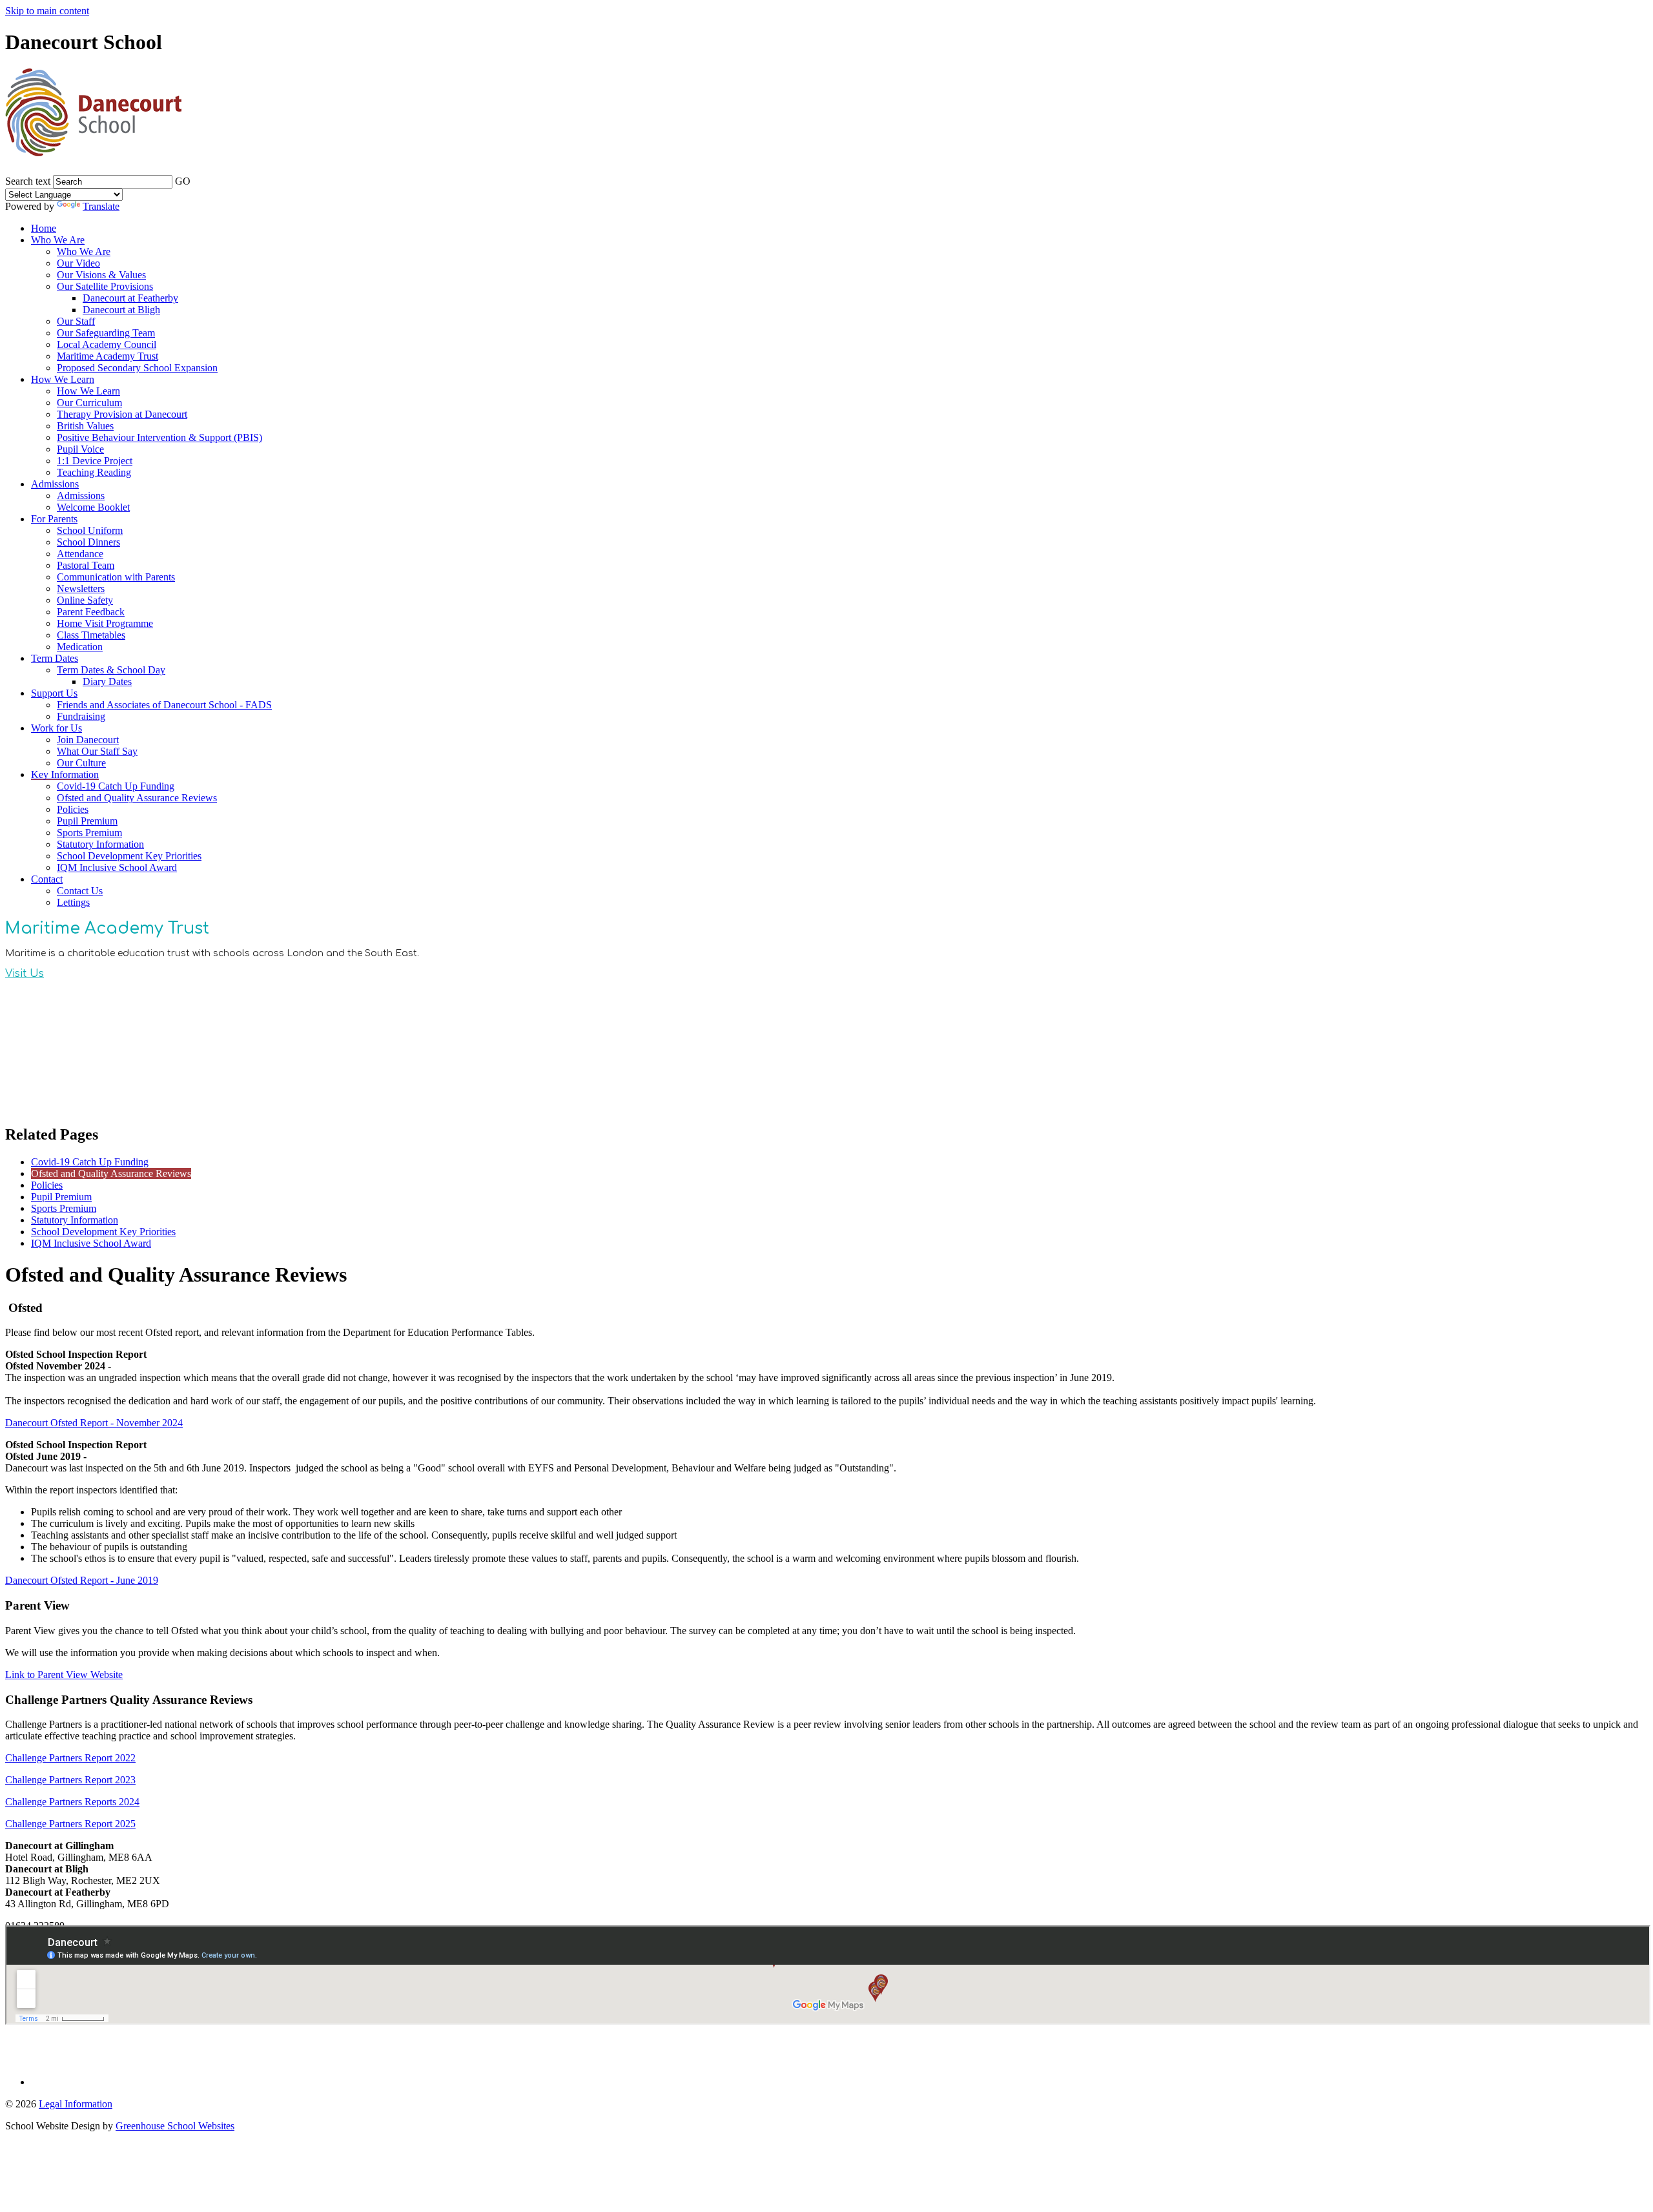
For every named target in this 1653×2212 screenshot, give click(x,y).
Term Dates (55, 658)
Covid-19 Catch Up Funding (116, 786)
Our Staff (76, 321)
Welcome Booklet (93, 507)
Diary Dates (107, 681)
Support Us (54, 693)
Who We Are (58, 240)
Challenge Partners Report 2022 (70, 1758)
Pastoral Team (86, 565)
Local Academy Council (107, 344)
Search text (28, 181)
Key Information (65, 774)
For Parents (54, 519)
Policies (73, 809)
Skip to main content (47, 11)
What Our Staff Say (97, 751)
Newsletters (81, 589)
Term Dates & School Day (111, 670)
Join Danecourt (88, 740)
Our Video (78, 263)
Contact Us (80, 891)
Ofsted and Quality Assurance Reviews (137, 798)
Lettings (73, 902)
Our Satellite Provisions (105, 286)
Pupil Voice (80, 449)
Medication (80, 647)
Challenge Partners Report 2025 (70, 1824)
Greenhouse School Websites (175, 2126)
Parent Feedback (91, 612)
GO (183, 181)
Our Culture (81, 763)
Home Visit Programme (105, 623)
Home (44, 228)
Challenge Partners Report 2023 (70, 1780)
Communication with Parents (116, 577)
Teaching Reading (94, 472)
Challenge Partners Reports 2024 (72, 1802)
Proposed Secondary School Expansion (137, 368)
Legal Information (76, 2104)
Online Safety (85, 600)
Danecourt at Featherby (130, 298)
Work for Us (56, 728)
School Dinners (88, 542)
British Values (85, 426)
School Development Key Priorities (129, 856)
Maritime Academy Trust (108, 356)
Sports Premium (89, 833)
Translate (101, 206)
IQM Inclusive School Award (117, 867)
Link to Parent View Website (64, 1674)
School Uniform (90, 530)
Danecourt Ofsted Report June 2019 (82, 1580)
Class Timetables (91, 635)
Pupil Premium (87, 821)
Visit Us (25, 974)
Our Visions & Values (101, 275)
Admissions (55, 484)
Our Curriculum (89, 403)
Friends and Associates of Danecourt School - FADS (164, 705)
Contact (47, 879)
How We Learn (63, 379)
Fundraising (81, 716)
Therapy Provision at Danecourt (122, 414)
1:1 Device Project (95, 461)
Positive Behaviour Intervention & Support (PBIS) (159, 437)
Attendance (80, 554)
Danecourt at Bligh (121, 310)
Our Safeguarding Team (106, 333)
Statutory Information (100, 844)
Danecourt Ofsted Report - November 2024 (94, 1423)
